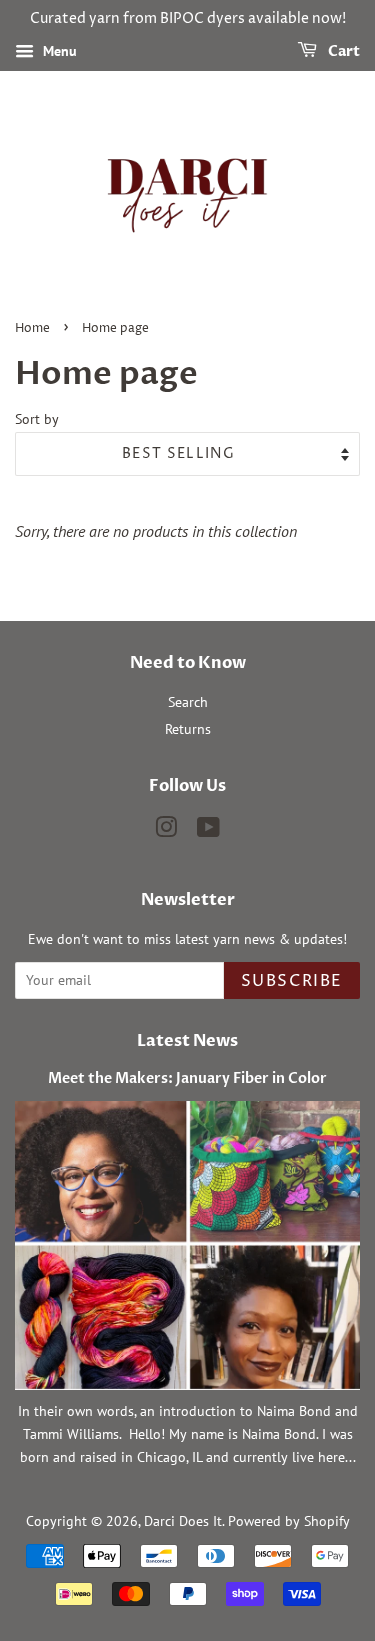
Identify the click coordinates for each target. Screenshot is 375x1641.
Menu (58, 51)
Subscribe (292, 981)
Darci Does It (183, 1521)
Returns (188, 729)
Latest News (187, 1041)
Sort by (37, 418)
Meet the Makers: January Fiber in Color (187, 1079)
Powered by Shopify (289, 1521)
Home (32, 328)
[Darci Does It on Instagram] (166, 831)
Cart (342, 51)
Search (188, 702)
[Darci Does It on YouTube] (208, 831)
